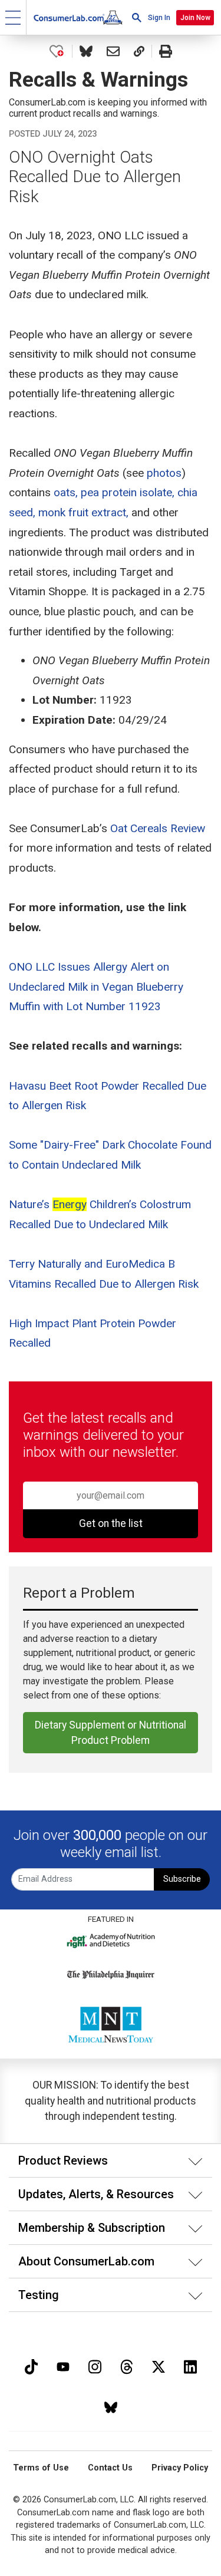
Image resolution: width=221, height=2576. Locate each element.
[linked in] (190, 2365)
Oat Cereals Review (158, 828)
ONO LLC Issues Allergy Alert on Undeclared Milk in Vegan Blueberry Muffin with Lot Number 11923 (96, 987)
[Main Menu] (13, 17)
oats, (66, 492)
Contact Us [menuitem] (110, 2468)
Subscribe (182, 1879)
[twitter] (159, 2365)
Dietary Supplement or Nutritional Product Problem (111, 1733)
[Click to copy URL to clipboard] (139, 51)
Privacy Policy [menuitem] (180, 2468)
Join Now (195, 18)
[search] (137, 17)
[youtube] (63, 2365)
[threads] (127, 2365)
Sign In (159, 18)
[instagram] (95, 2365)
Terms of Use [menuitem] (41, 2468)
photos (164, 473)
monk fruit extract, (83, 512)
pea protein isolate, (128, 492)
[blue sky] (111, 2406)
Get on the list (111, 1523)
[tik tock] (31, 2365)
